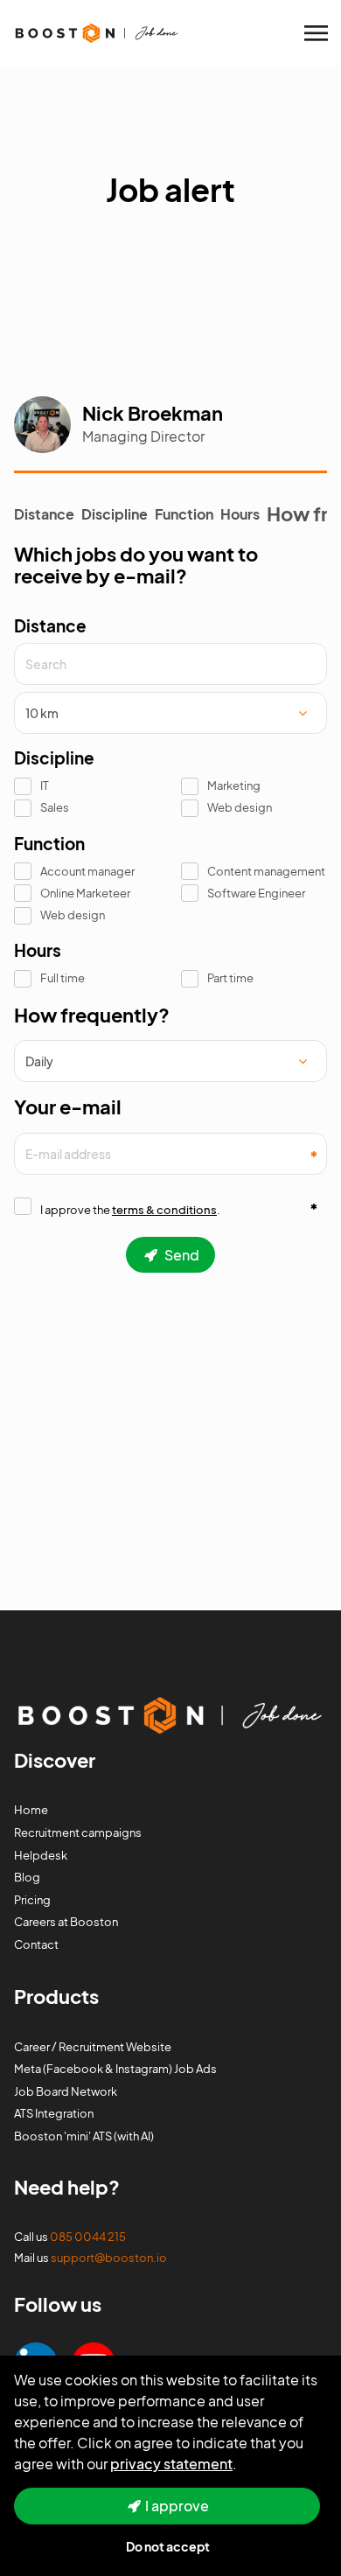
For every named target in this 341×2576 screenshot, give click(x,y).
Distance (44, 514)
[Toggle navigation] (317, 33)
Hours (240, 514)
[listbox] (170, 713)
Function (184, 514)
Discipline (115, 514)
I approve (177, 2506)
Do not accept (168, 2546)
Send (181, 1255)
